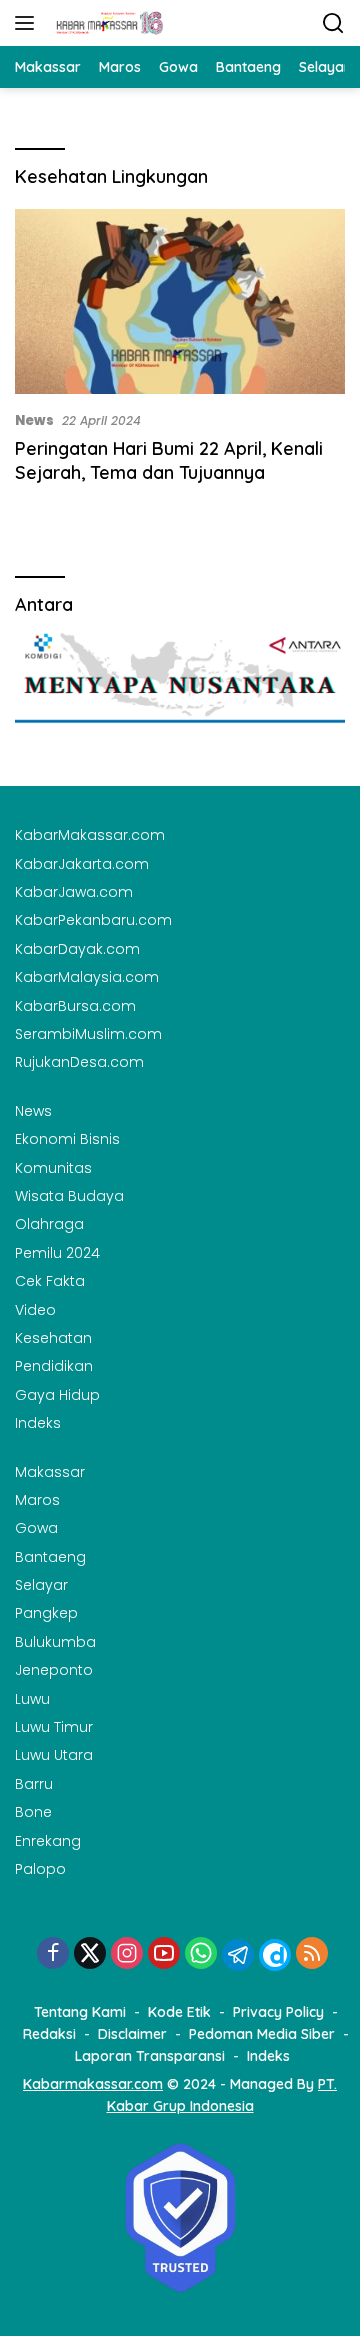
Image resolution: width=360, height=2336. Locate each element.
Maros (37, 1500)
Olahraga (49, 1224)
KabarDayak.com (77, 949)
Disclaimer (132, 2034)
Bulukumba (55, 1642)
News (34, 420)
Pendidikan (54, 1366)
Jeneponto (54, 1670)
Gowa (36, 1528)
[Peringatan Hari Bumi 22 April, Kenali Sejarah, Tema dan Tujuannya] (180, 302)
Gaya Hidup (57, 1395)
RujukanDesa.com (79, 1062)
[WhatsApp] (201, 1954)
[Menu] (28, 23)
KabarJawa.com (74, 892)
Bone (33, 1812)
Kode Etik (179, 2012)
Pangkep (46, 1613)
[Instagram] (127, 1954)
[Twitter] (90, 1954)
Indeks (38, 1423)
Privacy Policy (278, 2012)
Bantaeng (50, 1557)
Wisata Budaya (69, 1196)
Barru (34, 1784)
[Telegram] (238, 1955)
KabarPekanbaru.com (93, 920)
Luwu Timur (54, 1727)
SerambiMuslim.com (88, 1034)
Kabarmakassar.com (93, 2084)
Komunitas (53, 1168)
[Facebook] (53, 1954)
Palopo (40, 1869)
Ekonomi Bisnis (67, 1139)
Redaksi (49, 2034)
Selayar (41, 1585)
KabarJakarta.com (82, 864)
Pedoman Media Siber (262, 2034)
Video (35, 1310)
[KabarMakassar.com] (107, 23)
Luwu (32, 1699)
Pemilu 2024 (57, 1253)
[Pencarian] (333, 23)
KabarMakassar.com (90, 835)
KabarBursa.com (75, 1006)
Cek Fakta (50, 1281)
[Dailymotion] (275, 1955)
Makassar (50, 1472)
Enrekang (48, 1841)
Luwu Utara (54, 1755)
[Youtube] (164, 1954)
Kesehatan (53, 1338)
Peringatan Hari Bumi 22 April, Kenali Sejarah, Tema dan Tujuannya (169, 460)
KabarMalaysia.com (87, 977)
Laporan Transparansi (150, 2056)
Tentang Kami (80, 2012)
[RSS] (312, 1954)
